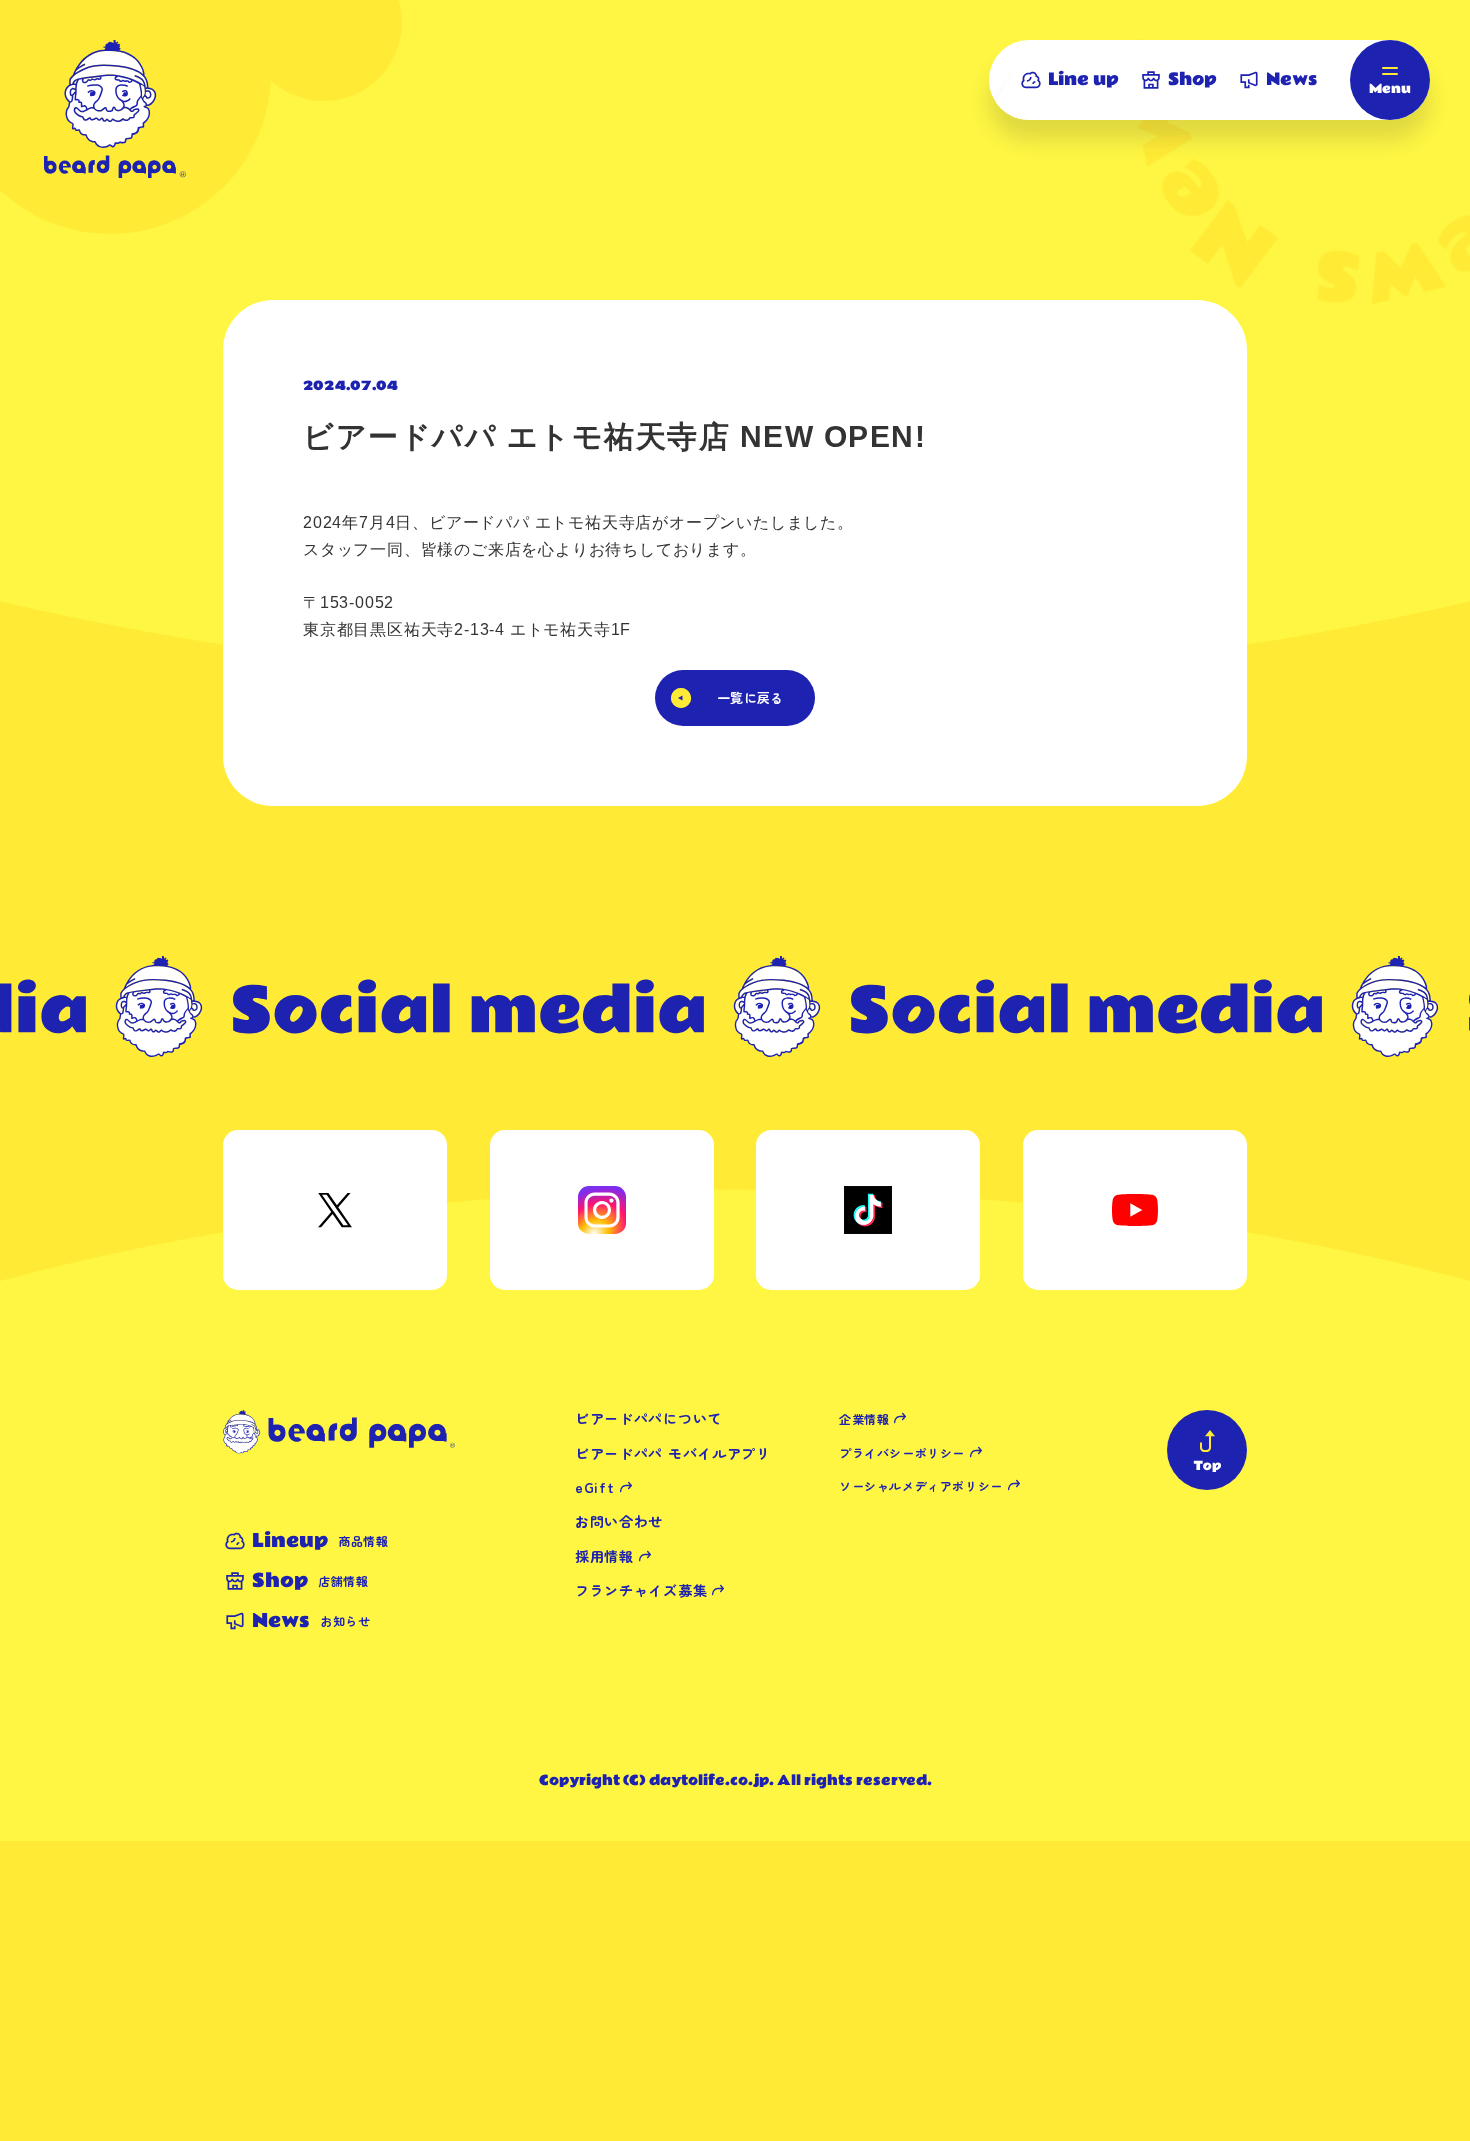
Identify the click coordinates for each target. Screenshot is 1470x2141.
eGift (595, 1487)
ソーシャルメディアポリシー (921, 1485)
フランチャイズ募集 (641, 1590)
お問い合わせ (619, 1521)
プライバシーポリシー (902, 1452)
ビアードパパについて (648, 1418)
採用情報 (604, 1556)
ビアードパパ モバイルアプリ (673, 1453)
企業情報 (864, 1418)
